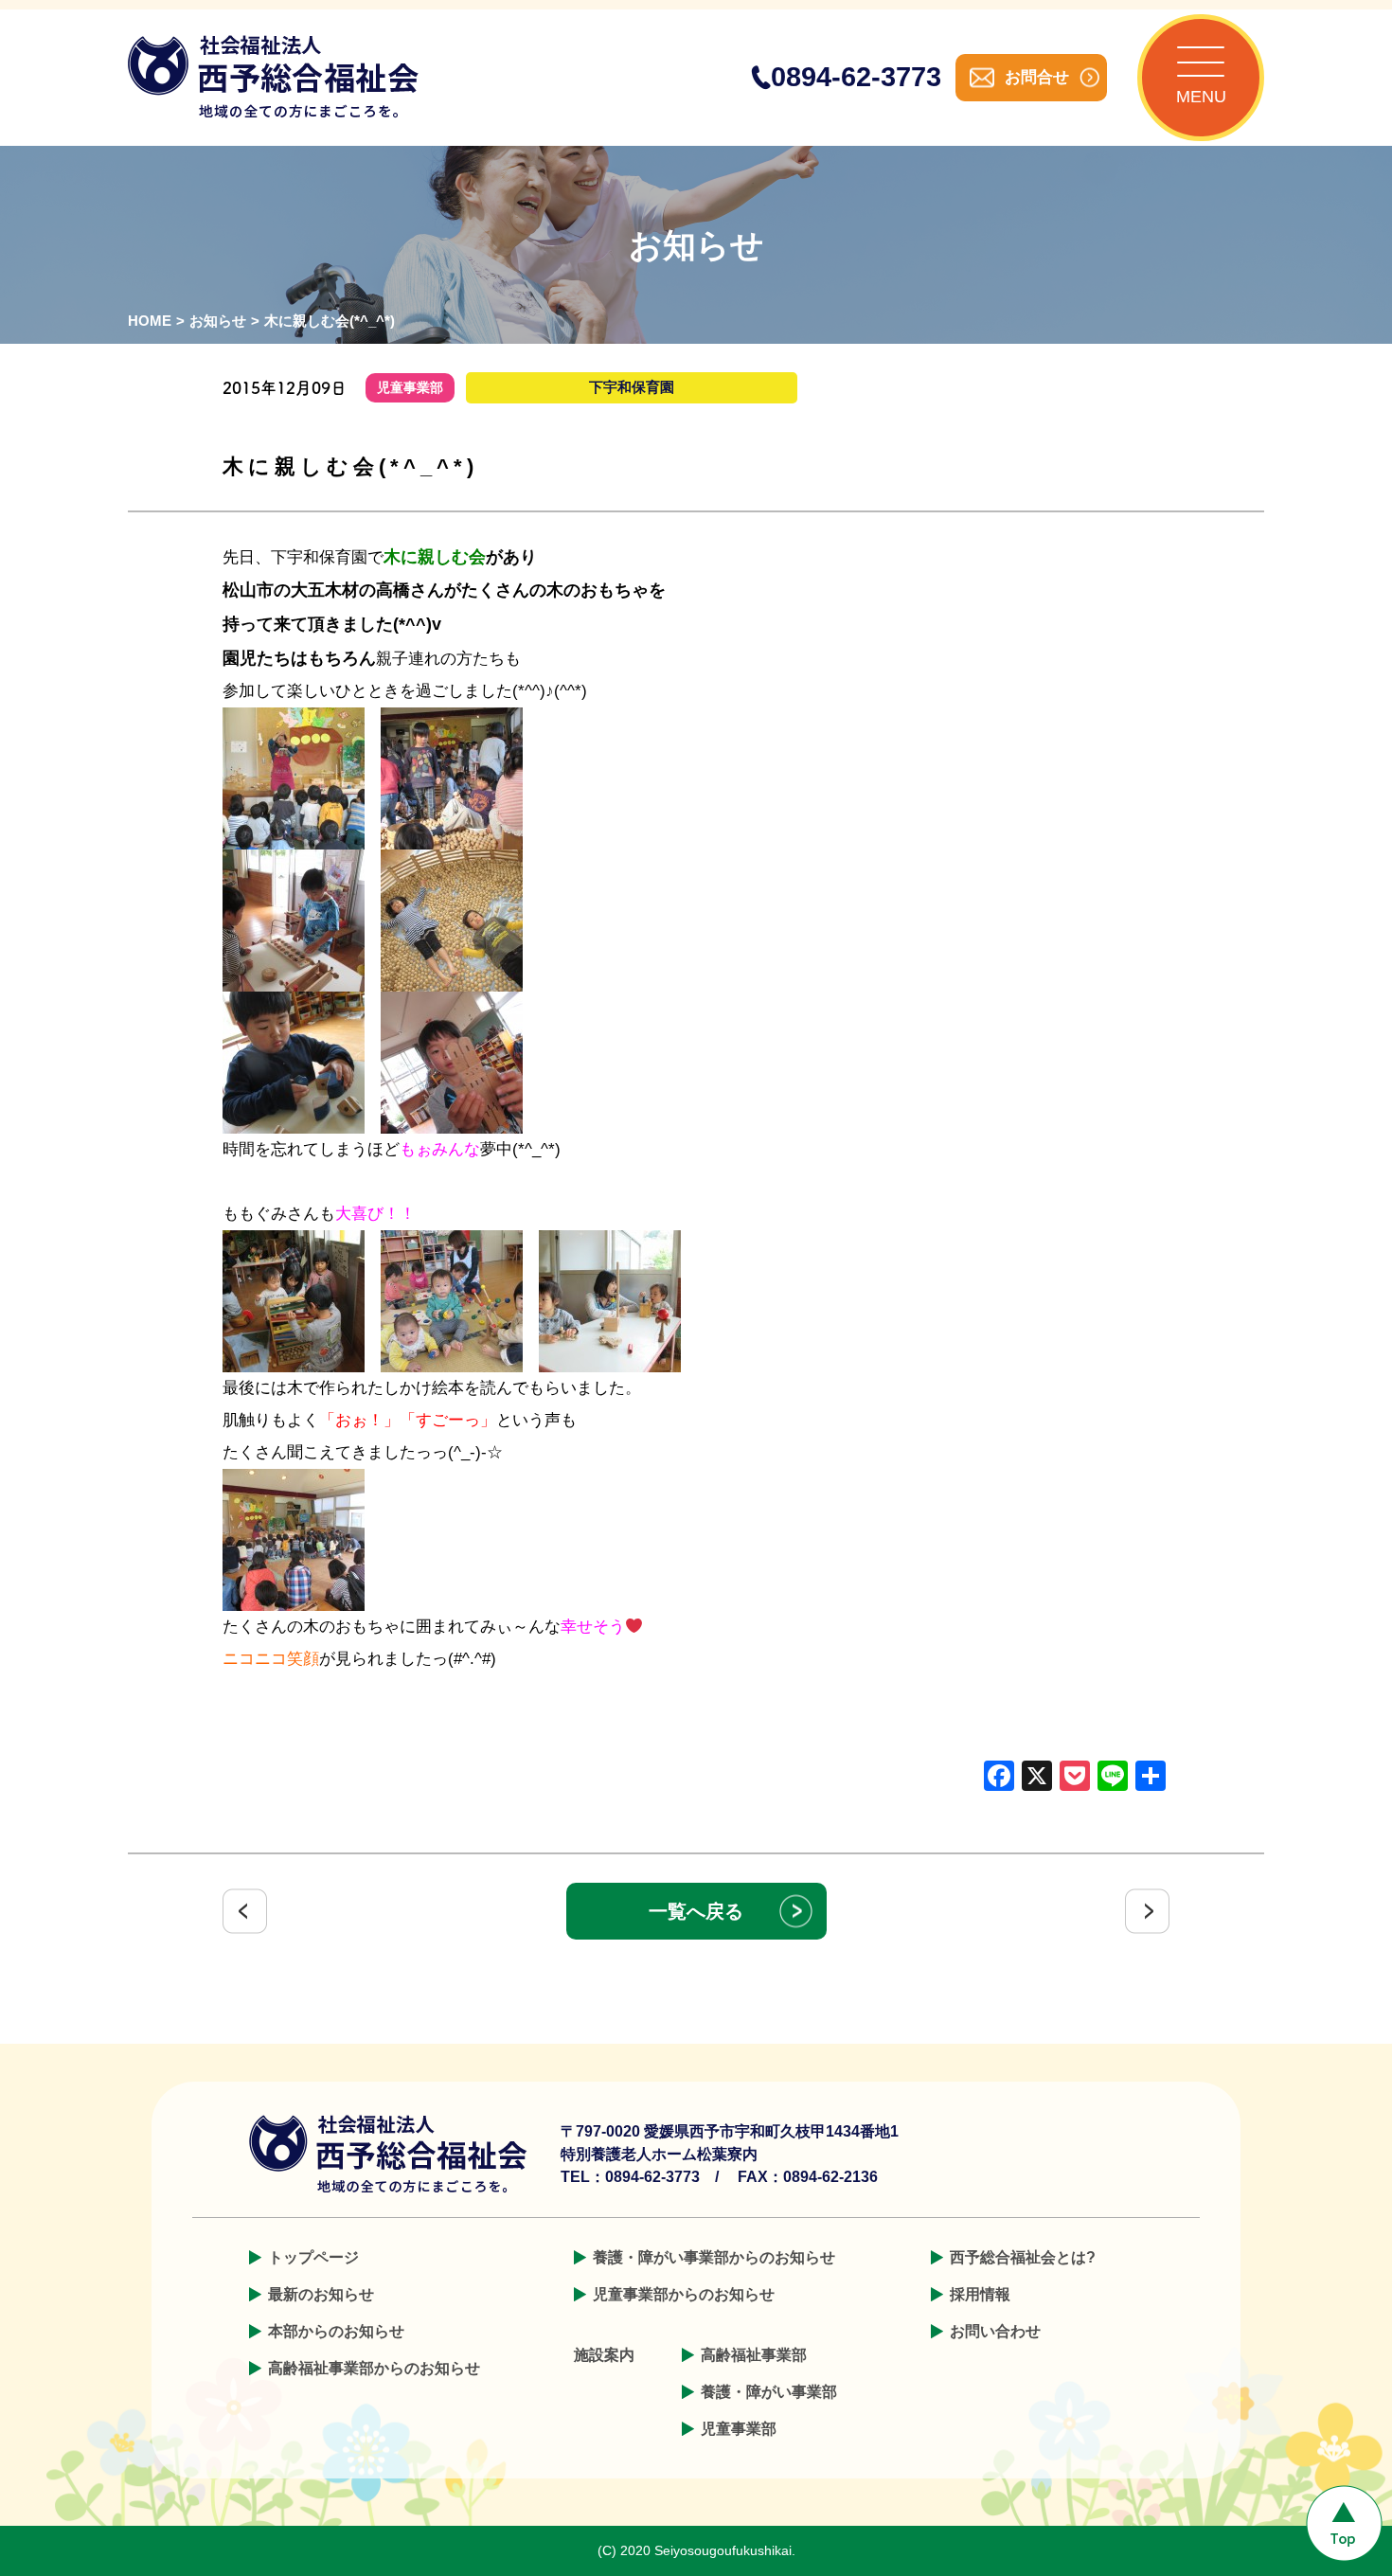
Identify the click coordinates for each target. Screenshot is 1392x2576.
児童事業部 (739, 2429)
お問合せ (1037, 77)
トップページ (313, 2257)
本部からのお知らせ (336, 2331)
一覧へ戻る (696, 1911)
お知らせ (218, 321)
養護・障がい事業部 (769, 2392)
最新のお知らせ (321, 2294)
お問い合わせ (995, 2331)
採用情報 (980, 2294)
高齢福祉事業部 (754, 2355)
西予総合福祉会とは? (1023, 2257)
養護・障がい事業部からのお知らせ (714, 2257)
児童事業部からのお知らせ (684, 2294)
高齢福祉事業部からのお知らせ (374, 2368)
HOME (150, 321)
